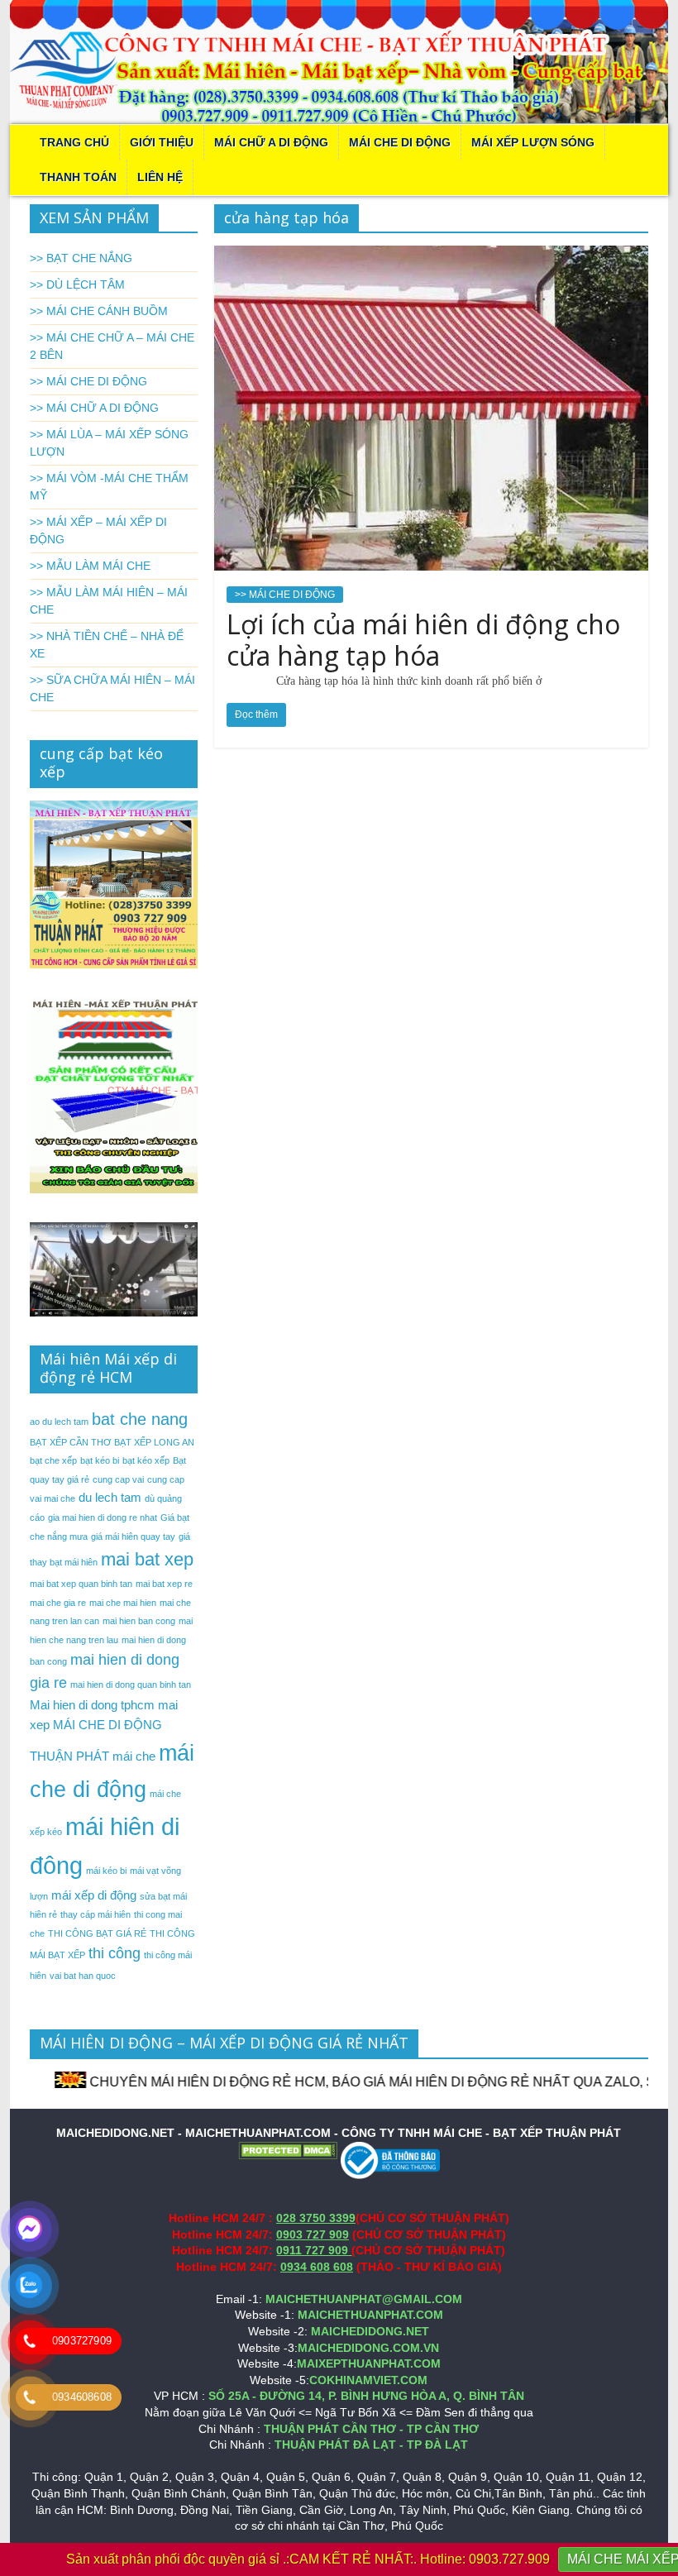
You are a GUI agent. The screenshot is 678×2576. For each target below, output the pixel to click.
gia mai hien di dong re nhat (103, 1517)
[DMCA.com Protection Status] (288, 2149)
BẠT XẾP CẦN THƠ (70, 1442)
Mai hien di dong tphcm (92, 1705)
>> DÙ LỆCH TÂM (77, 284)
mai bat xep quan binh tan (81, 1584)
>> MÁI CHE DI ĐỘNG (285, 595)
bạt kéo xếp (146, 1460)
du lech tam (110, 1497)
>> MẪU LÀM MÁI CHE (90, 566)
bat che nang (140, 1419)
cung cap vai (118, 1479)
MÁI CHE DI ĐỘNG (400, 142)
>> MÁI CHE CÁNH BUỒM (99, 311)
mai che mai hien (123, 1603)
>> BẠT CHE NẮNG (81, 258)
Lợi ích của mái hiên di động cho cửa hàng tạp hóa (423, 640)
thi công (115, 1953)
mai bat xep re (164, 1584)
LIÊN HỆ (160, 177)
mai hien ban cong (139, 1621)
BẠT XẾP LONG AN (154, 1442)
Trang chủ (74, 142)
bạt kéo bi (100, 1460)
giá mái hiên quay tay (133, 1537)
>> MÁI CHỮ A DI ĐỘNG (94, 408)
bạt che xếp (53, 1460)
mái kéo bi (106, 1871)
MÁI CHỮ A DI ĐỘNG (271, 142)
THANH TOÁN (78, 177)
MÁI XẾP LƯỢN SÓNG (533, 142)
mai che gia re (58, 1603)
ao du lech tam (59, 1422)
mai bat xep (147, 1559)
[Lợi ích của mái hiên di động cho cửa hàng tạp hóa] (431, 256)
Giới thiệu (162, 142)
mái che (134, 1756)
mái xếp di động (94, 1895)
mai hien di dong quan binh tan (131, 1685)
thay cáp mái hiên (95, 1914)
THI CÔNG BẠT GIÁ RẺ (97, 1933)
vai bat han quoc (83, 1976)
